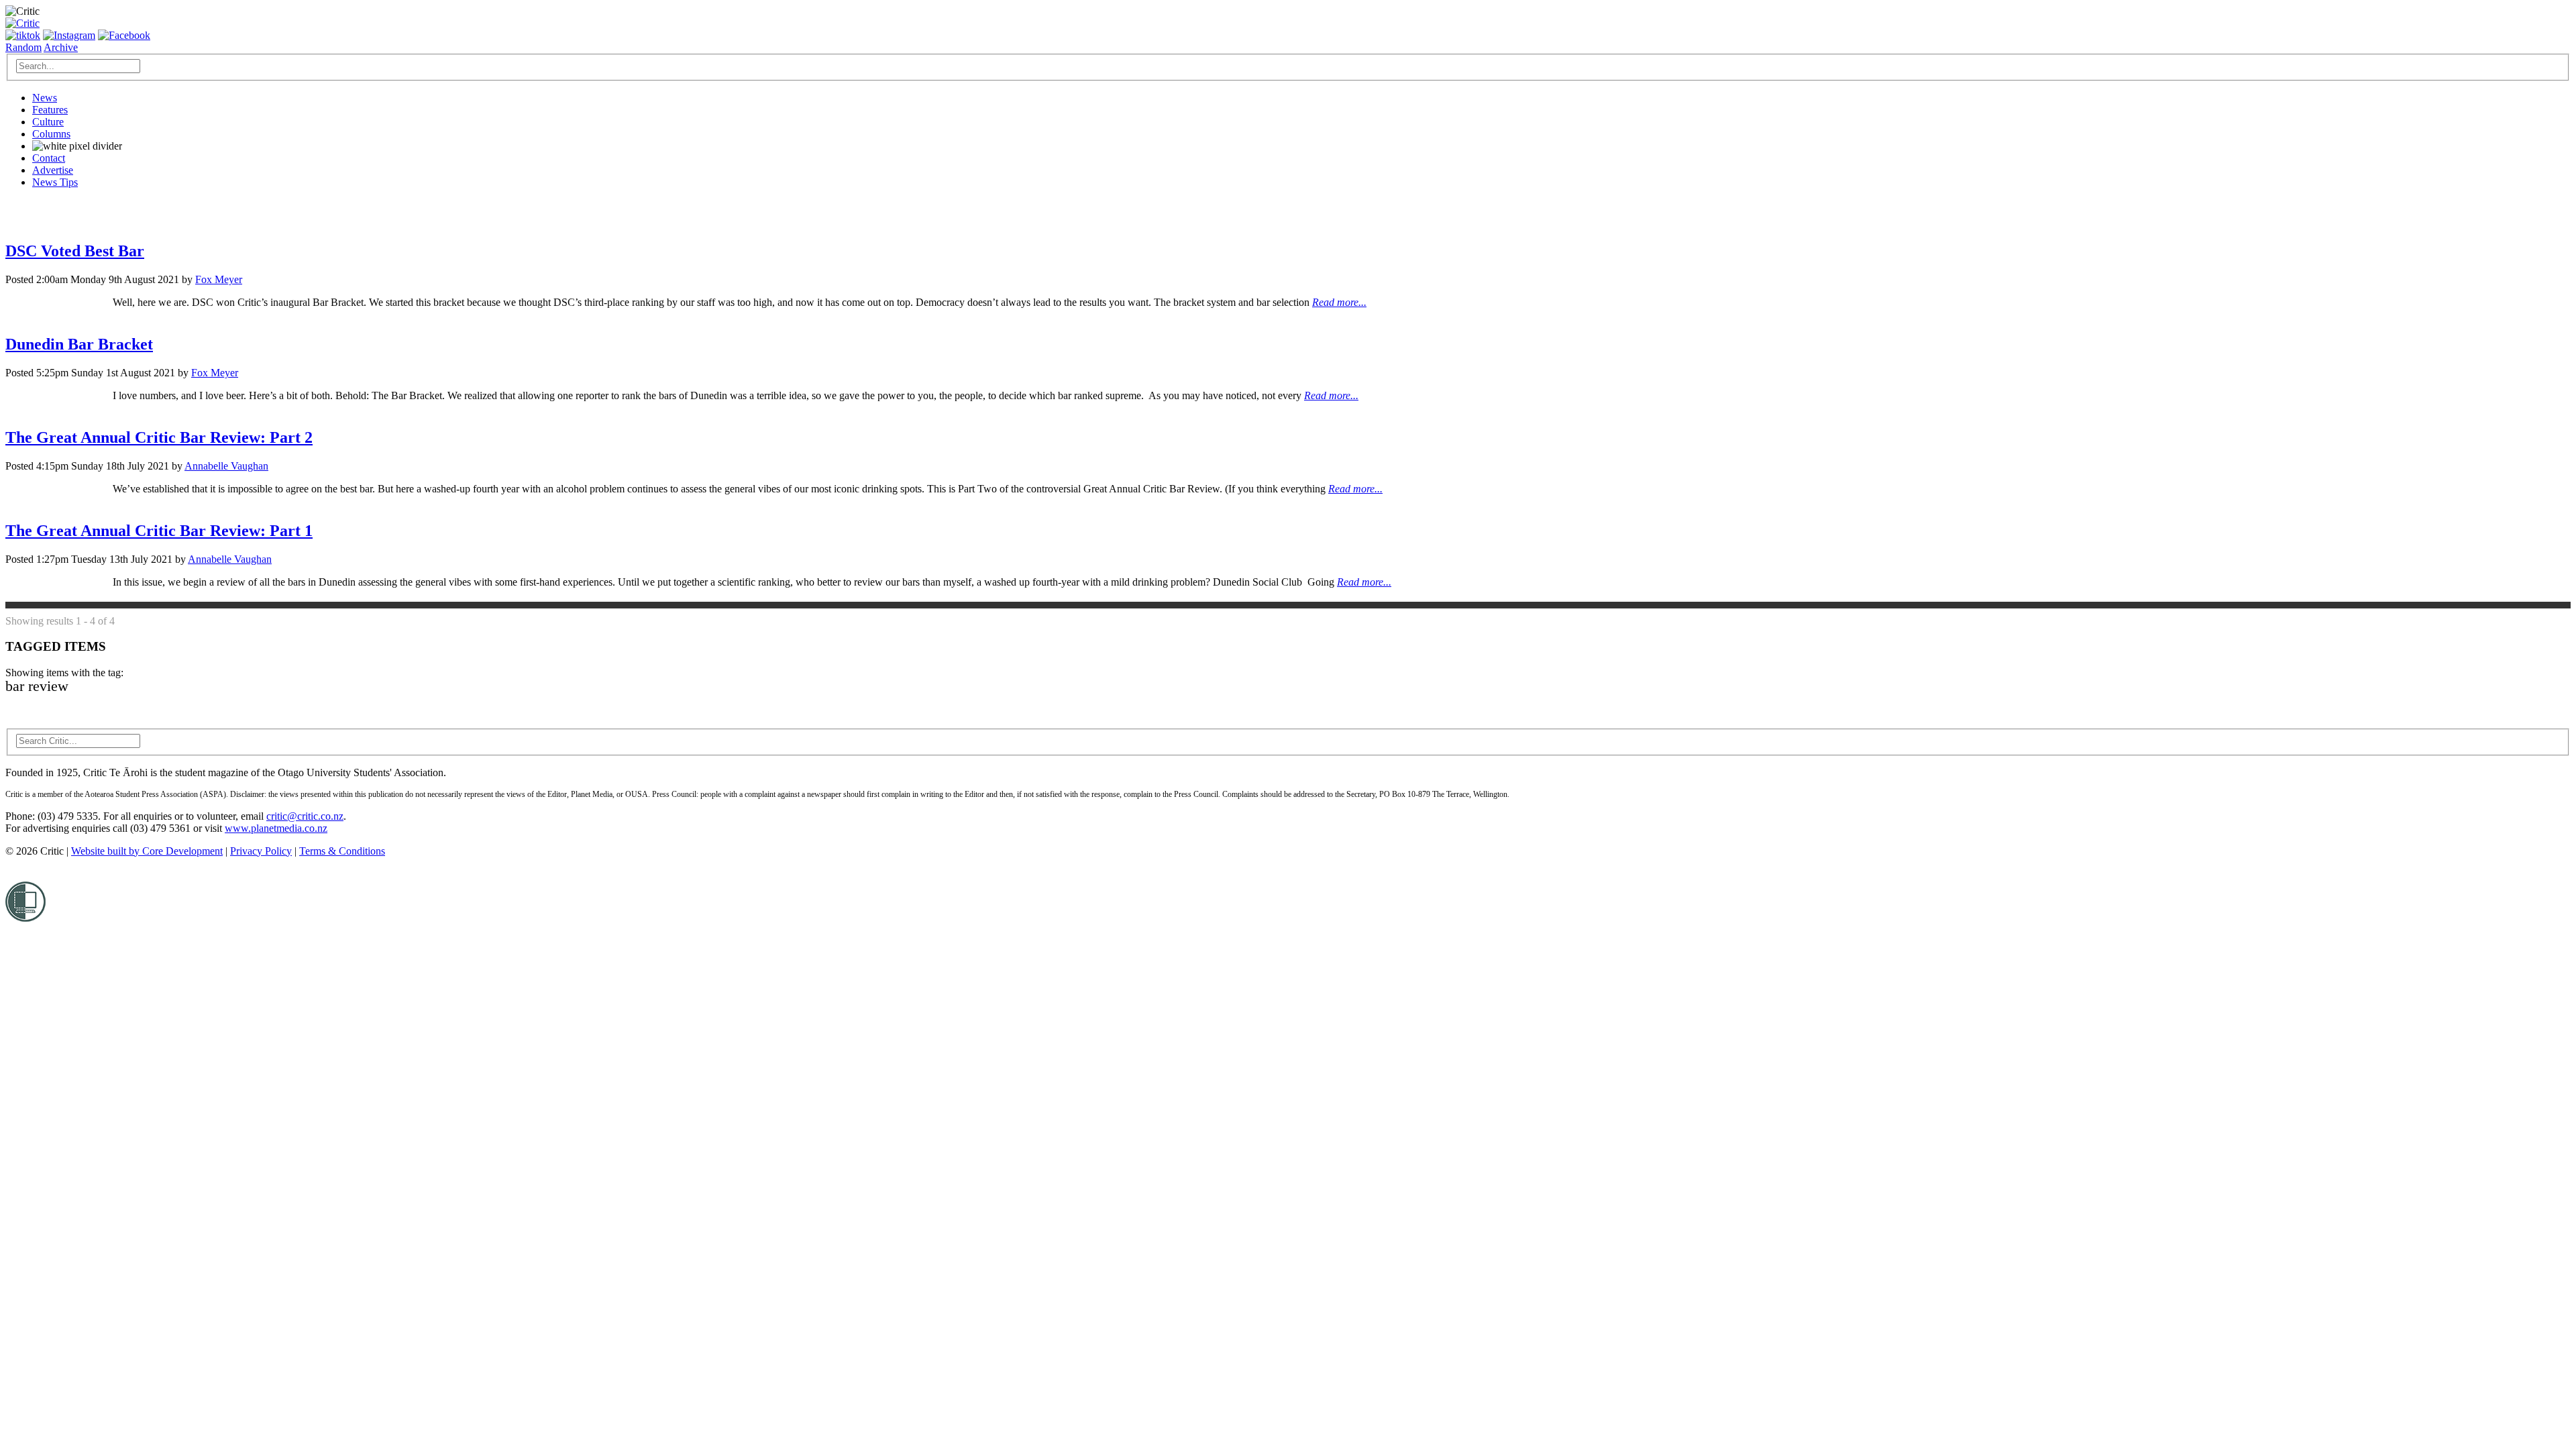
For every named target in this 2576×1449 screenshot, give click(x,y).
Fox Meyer (219, 279)
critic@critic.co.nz (305, 816)
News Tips (55, 182)
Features (50, 110)
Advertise (53, 170)
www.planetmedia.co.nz (276, 828)
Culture (48, 122)
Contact (49, 158)
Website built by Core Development (147, 851)
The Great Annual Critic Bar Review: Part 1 (159, 531)
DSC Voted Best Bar (75, 251)
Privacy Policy (261, 851)
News (45, 98)
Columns (51, 134)
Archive (61, 47)
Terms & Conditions (342, 851)
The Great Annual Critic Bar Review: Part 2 (159, 437)
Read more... (1339, 302)
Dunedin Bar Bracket (79, 344)
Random (23, 47)
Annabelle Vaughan (226, 466)
